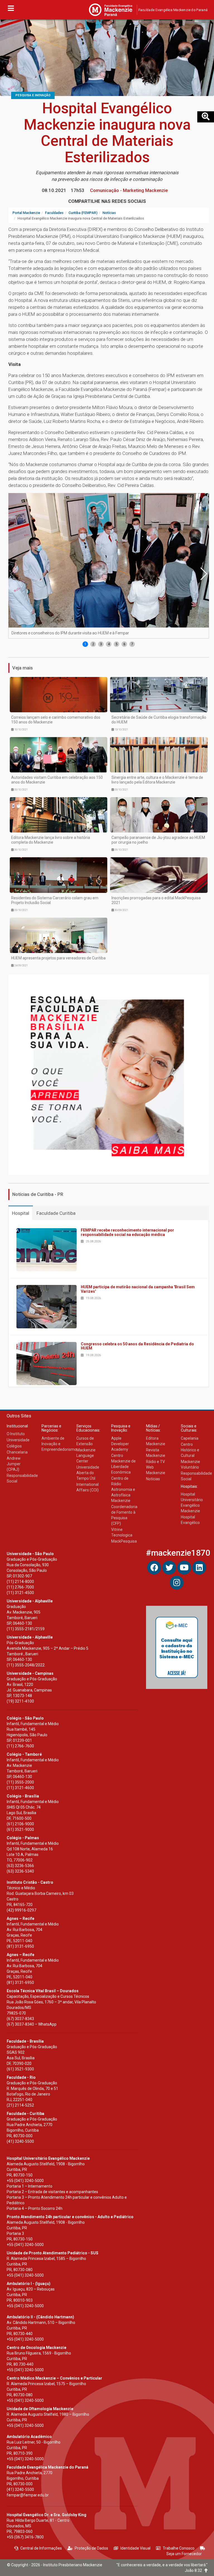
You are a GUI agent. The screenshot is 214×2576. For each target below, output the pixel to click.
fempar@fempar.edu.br (28, 2495)
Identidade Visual (135, 2548)
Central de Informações (41, 2548)
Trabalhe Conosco (179, 2548)
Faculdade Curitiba (56, 1213)
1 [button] (85, 644)
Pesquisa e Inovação (33, 95)
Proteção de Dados (91, 2548)
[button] (203, 574)
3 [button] (101, 644)
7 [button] (132, 644)
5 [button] (117, 644)
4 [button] (109, 644)
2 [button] (93, 644)
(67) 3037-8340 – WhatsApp (32, 2024)
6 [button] (124, 644)
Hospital (21, 1213)
